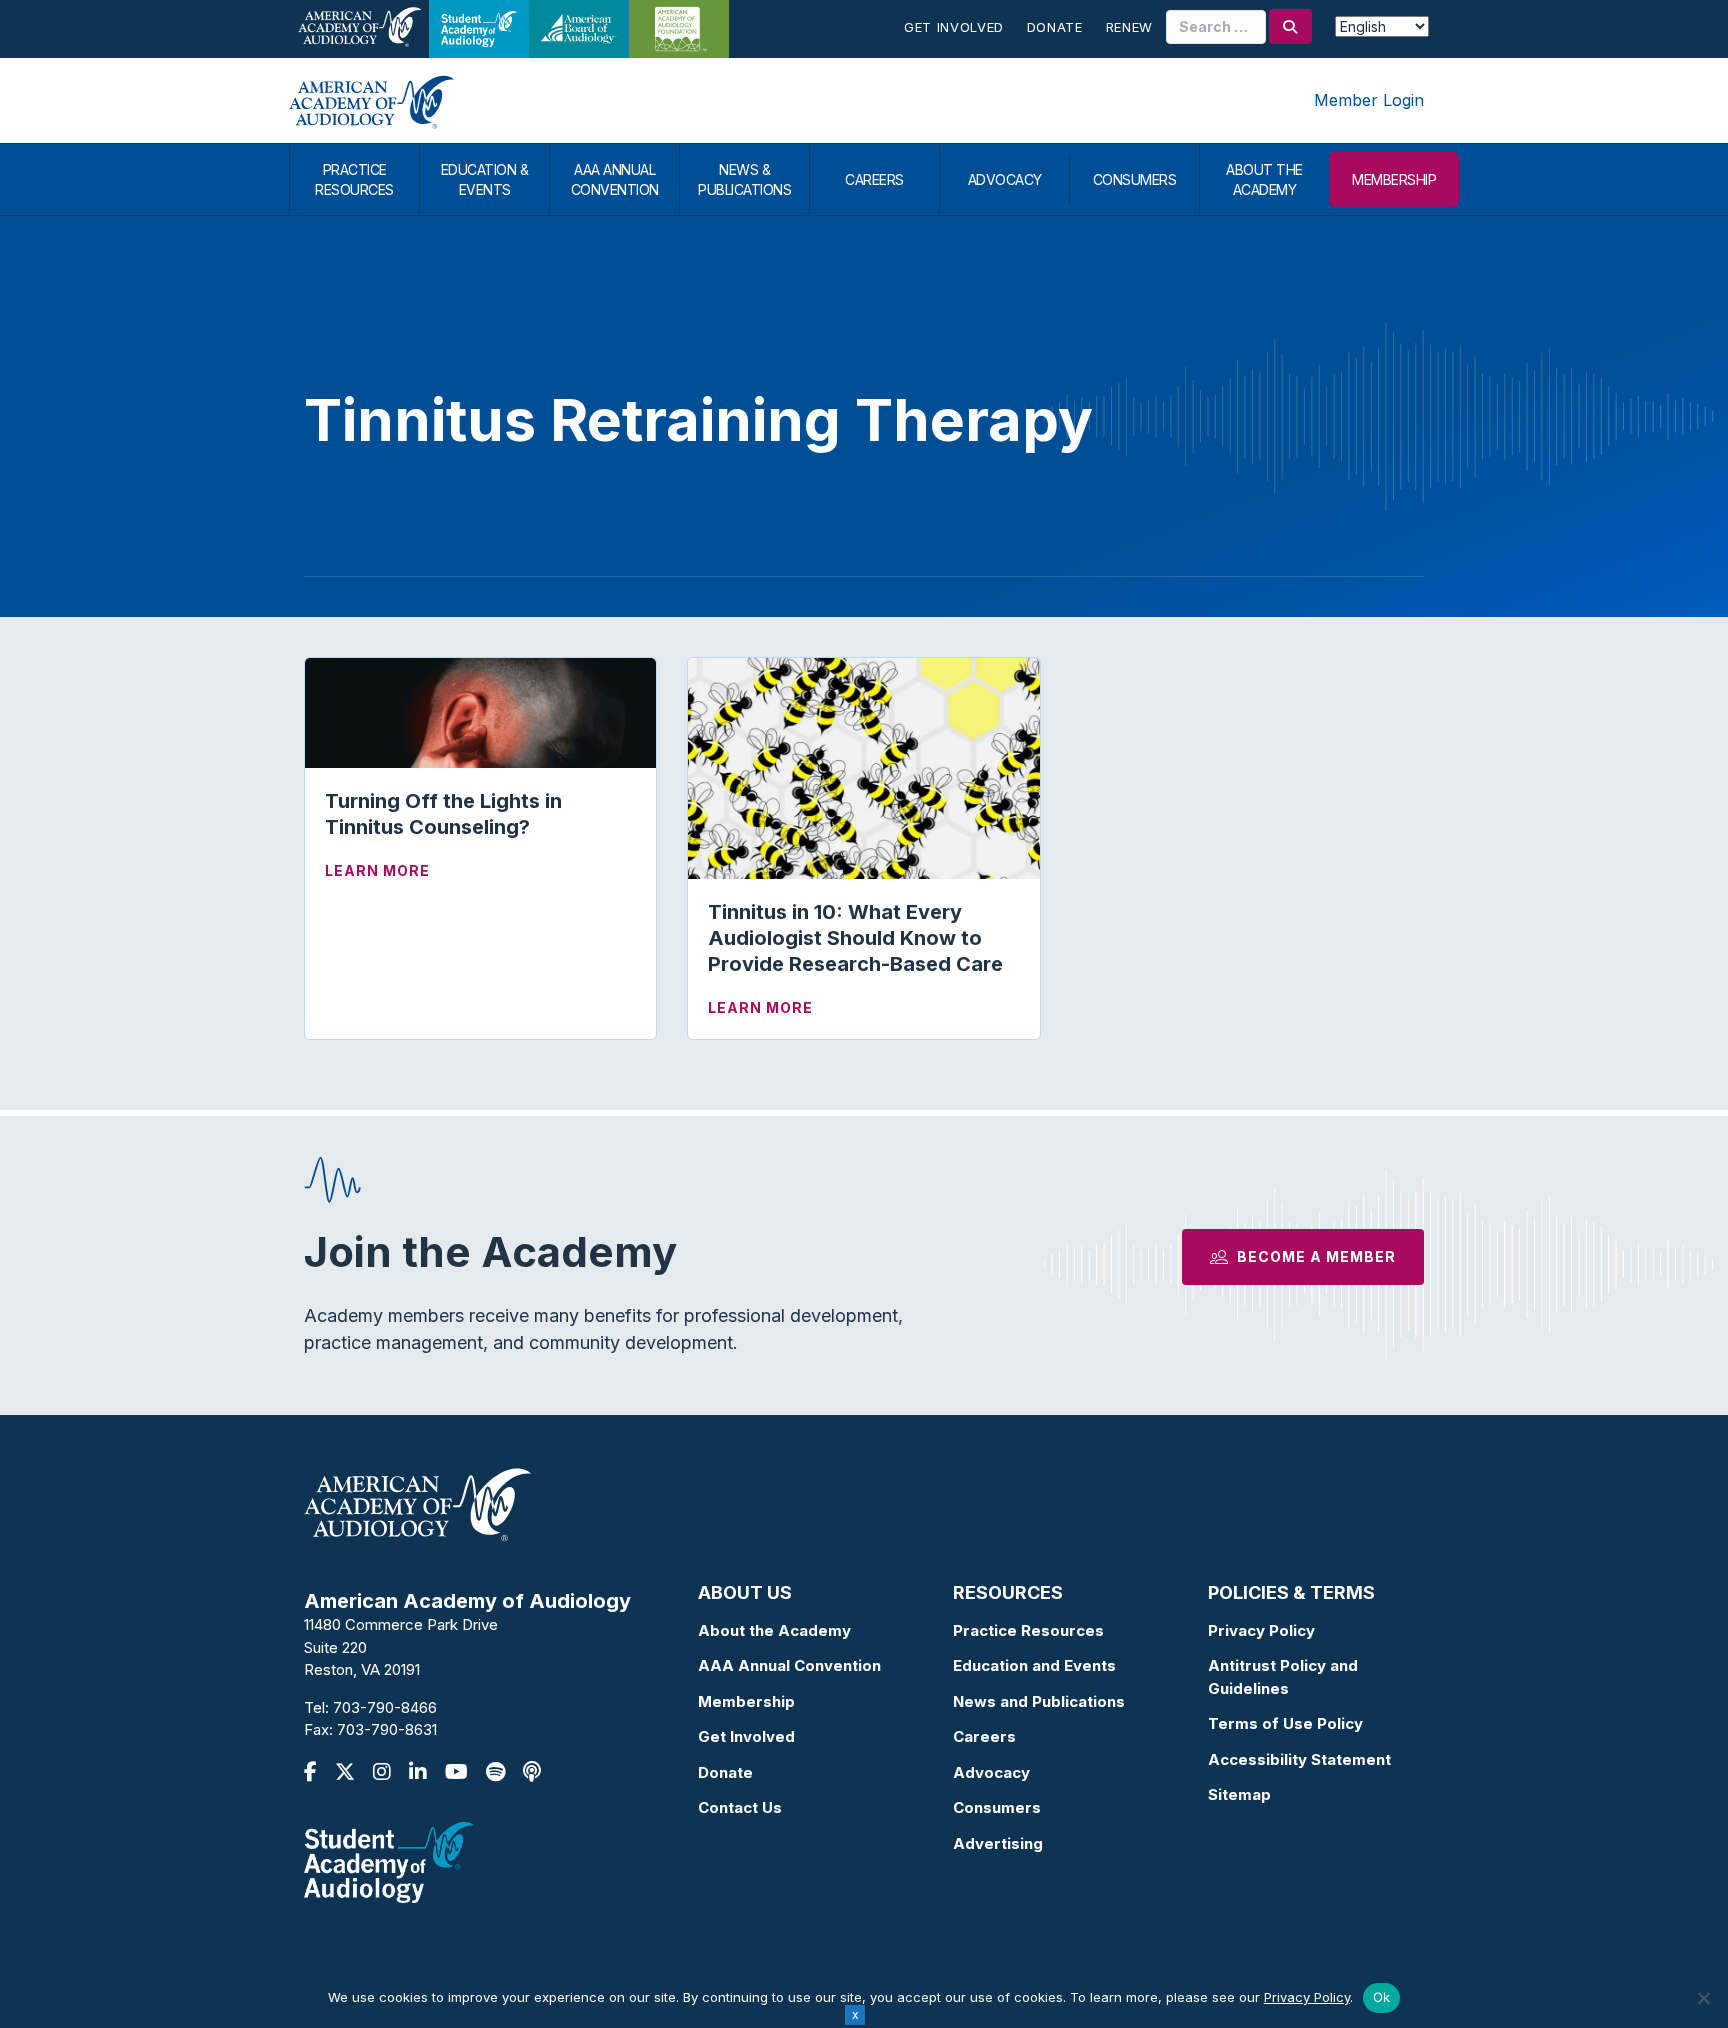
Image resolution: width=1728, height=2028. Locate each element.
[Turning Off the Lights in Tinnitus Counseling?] (480, 711)
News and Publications (1039, 1701)
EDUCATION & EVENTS (485, 179)
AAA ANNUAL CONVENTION (615, 179)
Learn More (377, 870)
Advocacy (991, 1772)
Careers (984, 1736)
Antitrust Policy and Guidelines (1283, 1677)
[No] (1703, 1998)
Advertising (998, 1843)
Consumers (997, 1807)
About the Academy (774, 1630)
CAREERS (874, 179)
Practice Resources (1028, 1630)
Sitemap (1239, 1794)
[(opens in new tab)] (389, 1860)
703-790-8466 (385, 1707)
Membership (746, 1701)
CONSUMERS (1135, 179)
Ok (1382, 1997)
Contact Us (740, 1807)
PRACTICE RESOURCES (354, 179)
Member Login (1369, 100)
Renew (1129, 27)
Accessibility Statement (1299, 1759)
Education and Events (1034, 1665)
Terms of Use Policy (1285, 1723)
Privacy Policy (1261, 1630)
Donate (1055, 27)
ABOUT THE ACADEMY (1264, 179)
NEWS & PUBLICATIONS (744, 179)
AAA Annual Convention (789, 1665)
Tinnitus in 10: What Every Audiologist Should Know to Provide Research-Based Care (855, 938)
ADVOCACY (1005, 179)
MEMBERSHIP (1394, 179)
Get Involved (954, 27)
